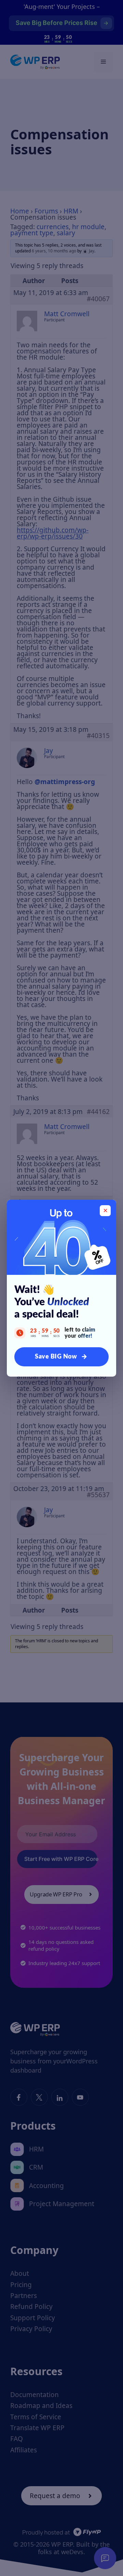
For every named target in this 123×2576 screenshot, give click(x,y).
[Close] (105, 1211)
